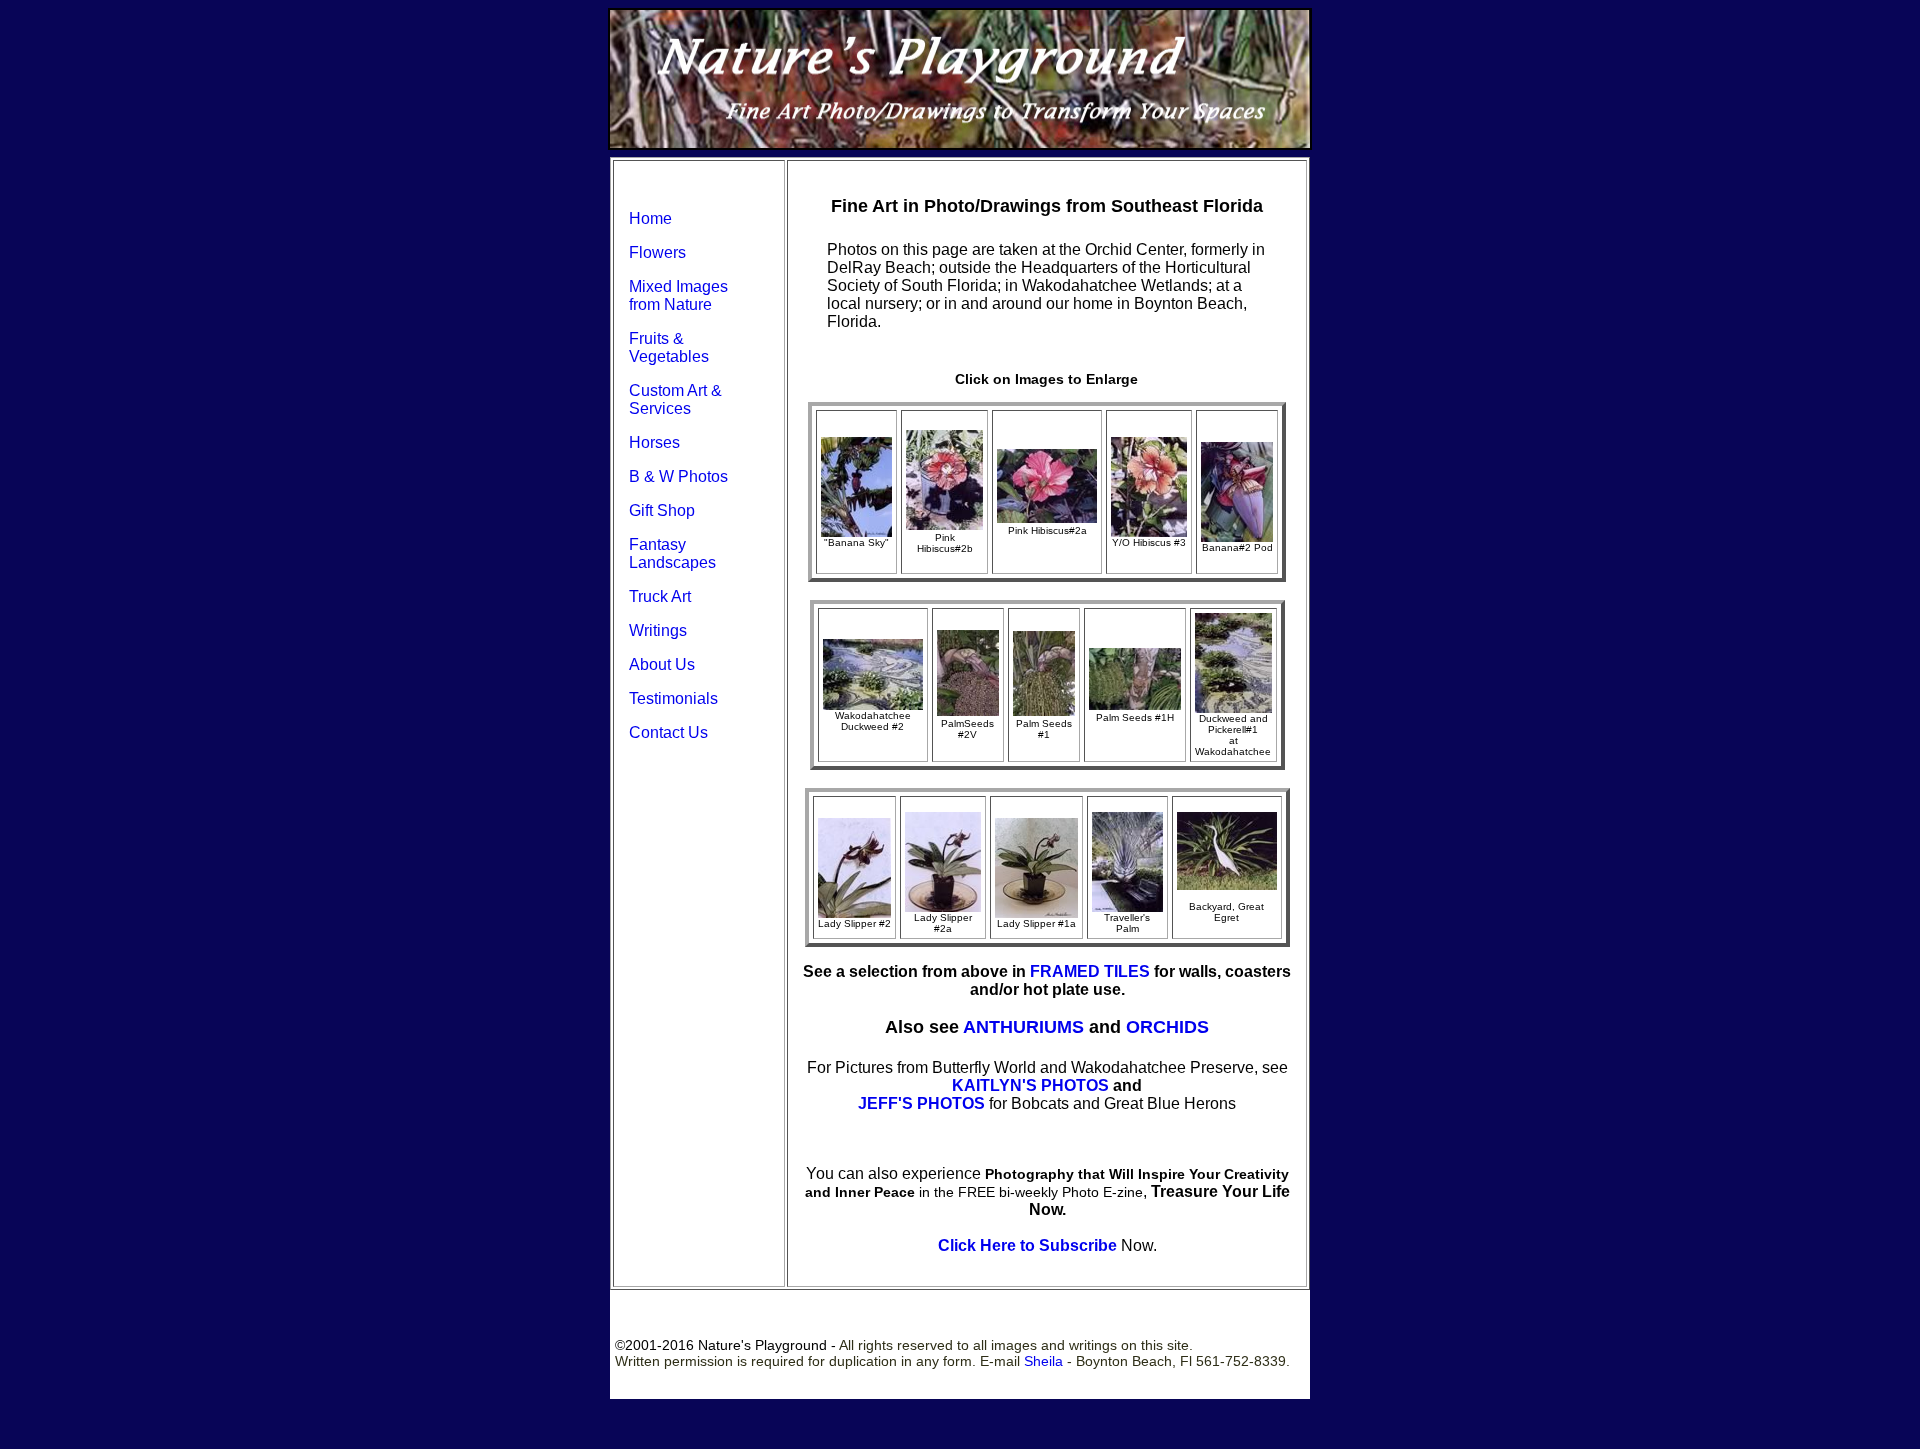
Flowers (657, 252)
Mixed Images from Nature (678, 295)
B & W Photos (678, 476)
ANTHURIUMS (1023, 1027)
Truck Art (660, 596)
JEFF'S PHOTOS (921, 1103)
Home (650, 218)
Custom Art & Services (675, 399)
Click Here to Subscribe (1027, 1245)
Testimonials (673, 698)
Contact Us (668, 732)
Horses (654, 442)
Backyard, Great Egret (1226, 912)
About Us (662, 664)
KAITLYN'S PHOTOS (1030, 1085)
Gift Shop (662, 510)
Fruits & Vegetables (669, 347)
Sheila (1043, 1361)
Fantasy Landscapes (672, 553)
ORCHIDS (1167, 1027)
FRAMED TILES (1090, 971)
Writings (658, 630)
